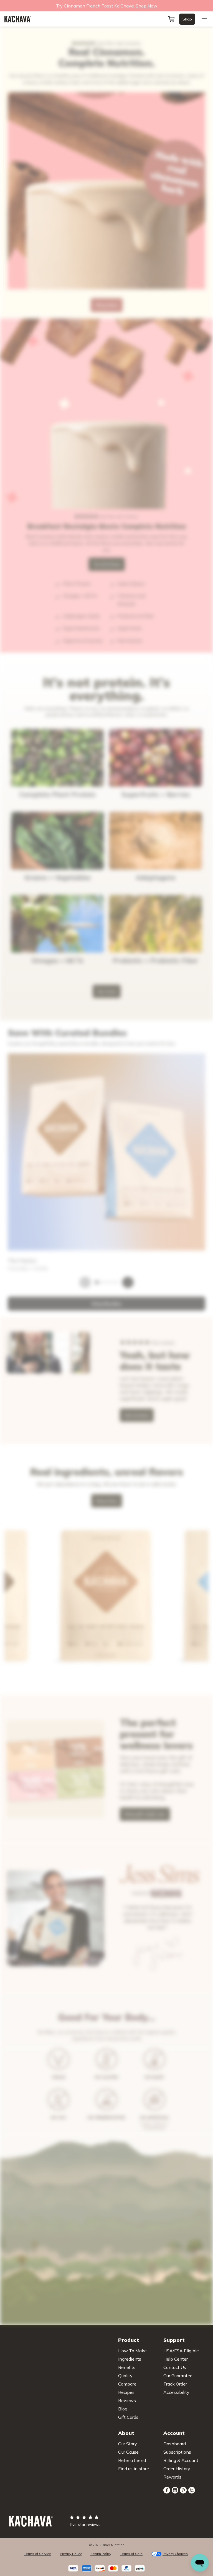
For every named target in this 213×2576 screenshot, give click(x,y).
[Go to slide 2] (4, 2193)
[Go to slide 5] (18, 2193)
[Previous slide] (5, 1880)
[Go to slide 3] (9, 2193)
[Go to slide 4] (13, 2193)
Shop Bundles (15, 1032)
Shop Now (12, 2534)
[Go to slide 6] (22, 2193)
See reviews (35, 2472)
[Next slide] (5, 1885)
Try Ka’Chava (19, 461)
